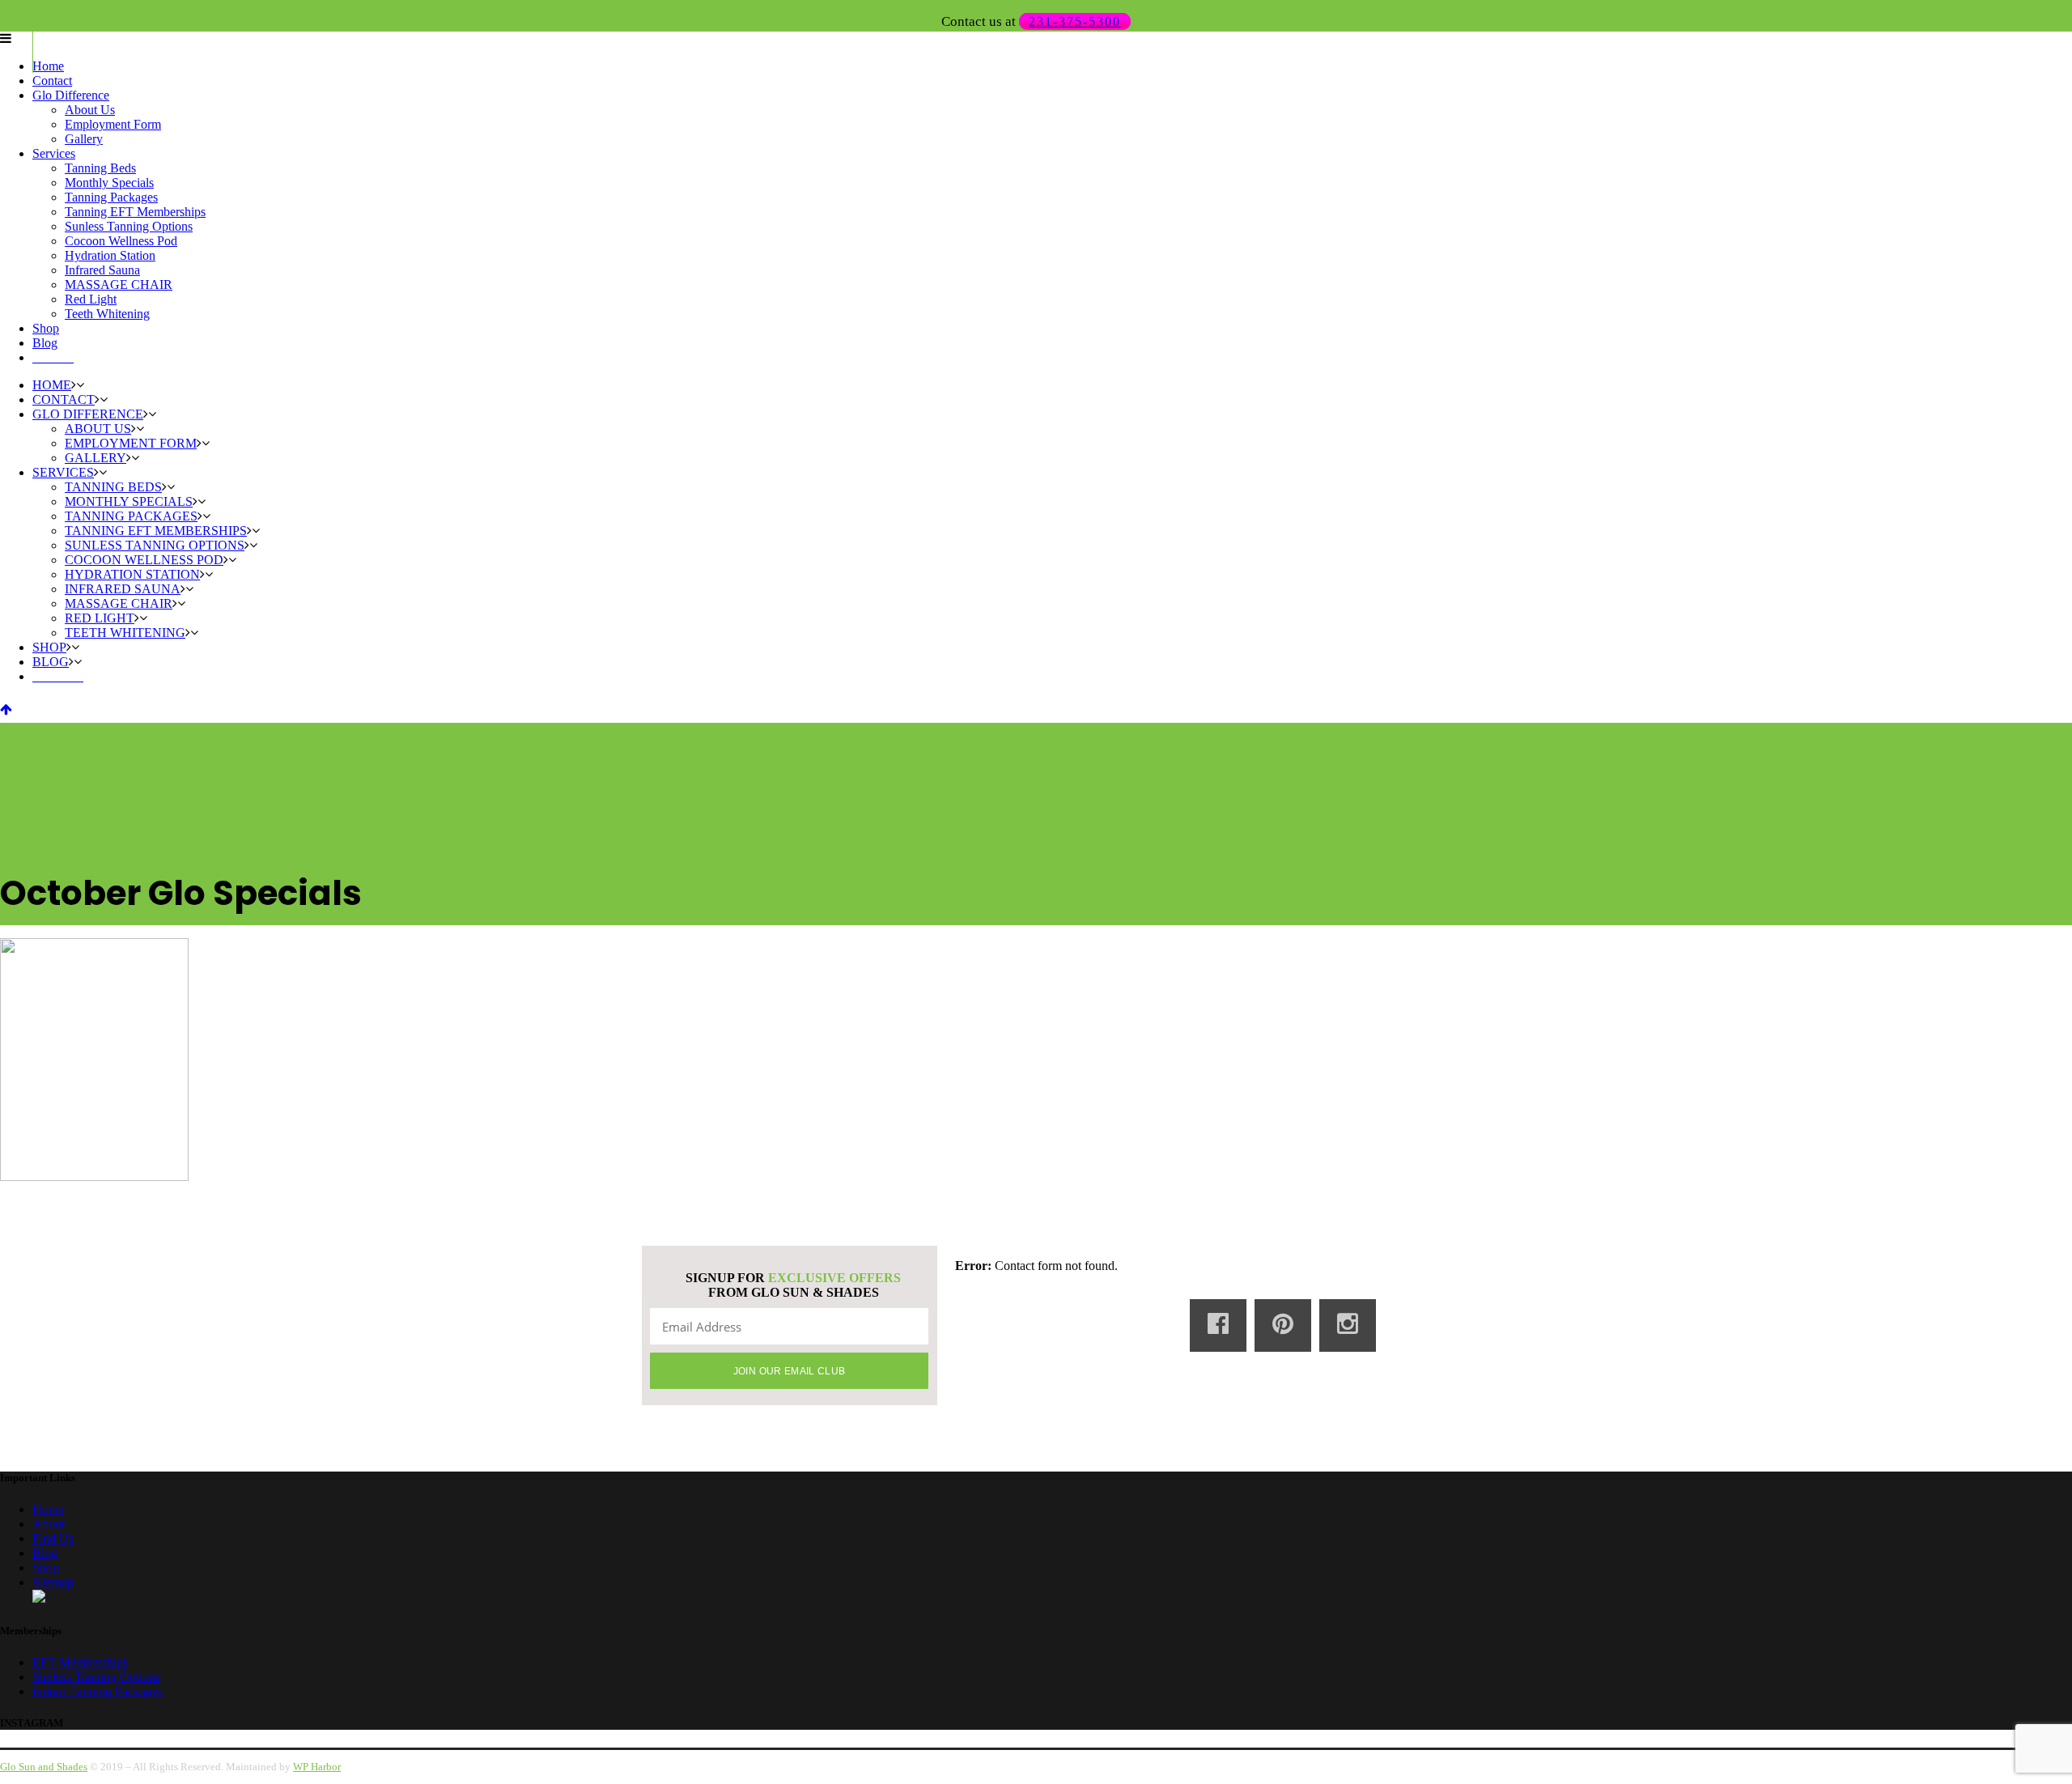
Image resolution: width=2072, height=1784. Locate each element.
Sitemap (53, 1582)
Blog (45, 1553)
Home (48, 1509)
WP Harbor (317, 1767)
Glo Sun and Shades (44, 1767)
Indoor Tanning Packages (98, 1691)
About (49, 1524)
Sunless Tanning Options (96, 1677)
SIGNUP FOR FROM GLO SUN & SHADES (793, 1285)
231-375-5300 (1075, 21)
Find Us (53, 1538)
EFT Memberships (80, 1662)
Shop (46, 1567)
